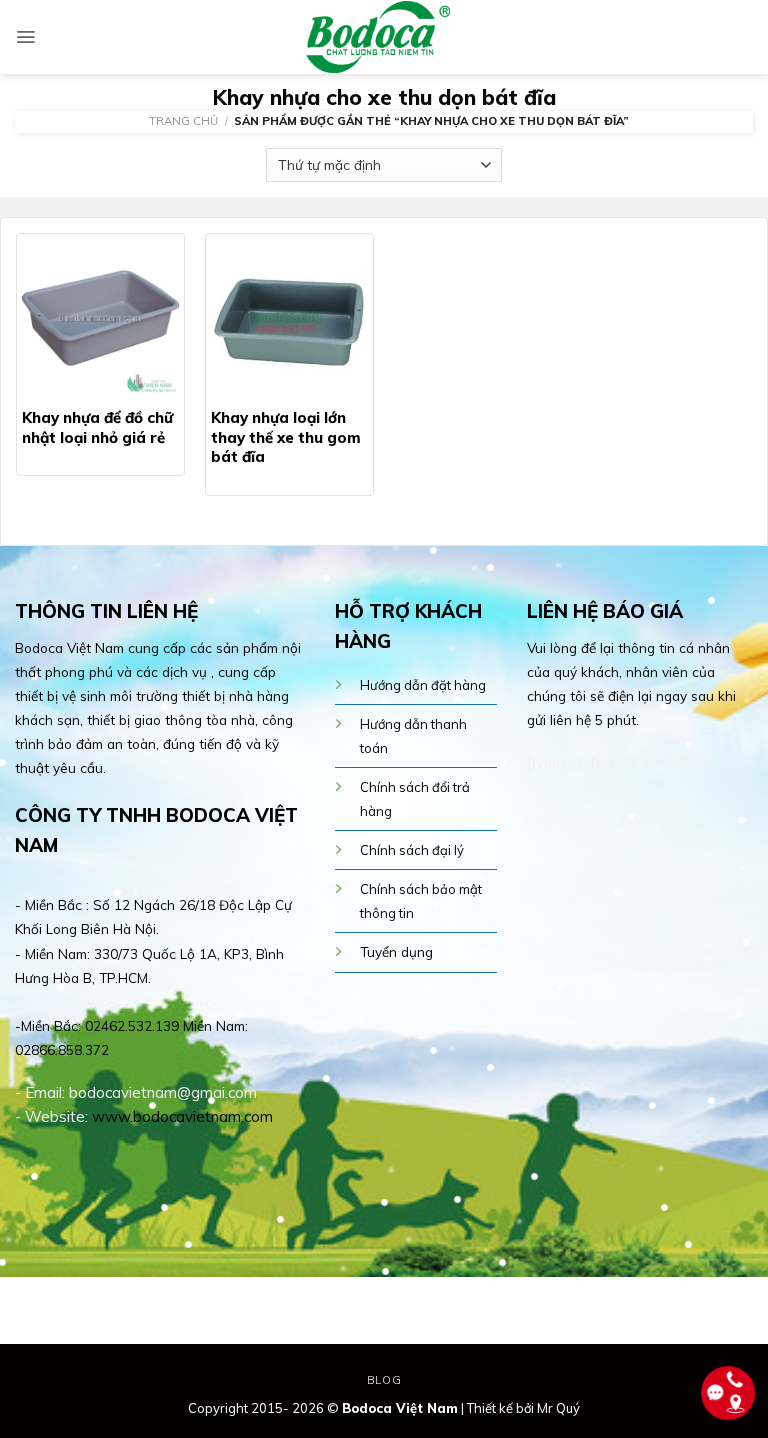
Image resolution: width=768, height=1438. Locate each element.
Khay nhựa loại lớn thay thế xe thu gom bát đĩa (286, 437)
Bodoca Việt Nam (400, 1408)
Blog (384, 1380)
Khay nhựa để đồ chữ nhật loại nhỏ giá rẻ (97, 427)
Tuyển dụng (396, 951)
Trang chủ (183, 121)
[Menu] (25, 37)
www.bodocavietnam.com (182, 1116)
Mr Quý (558, 1408)
